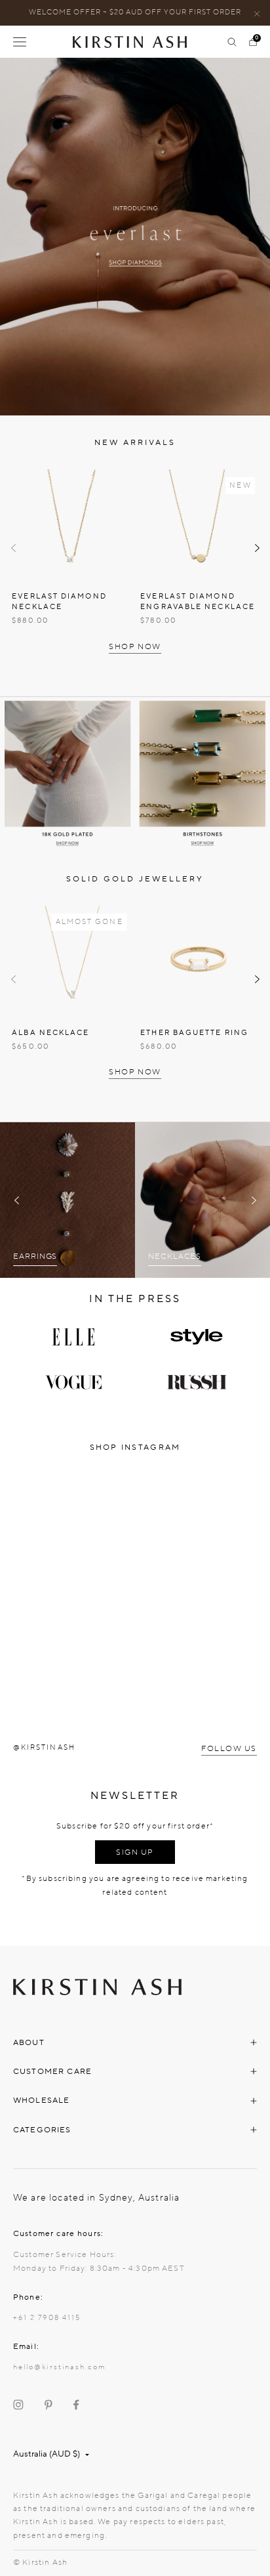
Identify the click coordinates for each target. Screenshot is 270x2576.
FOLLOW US (229, 1748)
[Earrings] (67, 1200)
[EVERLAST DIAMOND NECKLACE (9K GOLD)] (71, 525)
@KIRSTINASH (44, 1747)
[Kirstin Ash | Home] (135, 42)
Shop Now (135, 646)
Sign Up (135, 1852)
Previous (13, 548)
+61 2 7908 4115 (47, 2318)
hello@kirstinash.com (59, 2367)
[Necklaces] (202, 1200)
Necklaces (175, 1256)
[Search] (232, 42)
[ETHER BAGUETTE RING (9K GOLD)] (199, 961)
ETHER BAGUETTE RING (194, 1033)
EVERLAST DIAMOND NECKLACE (59, 602)
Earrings (35, 1256)
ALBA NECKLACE (50, 1033)
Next (257, 548)
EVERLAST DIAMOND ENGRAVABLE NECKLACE (198, 602)
